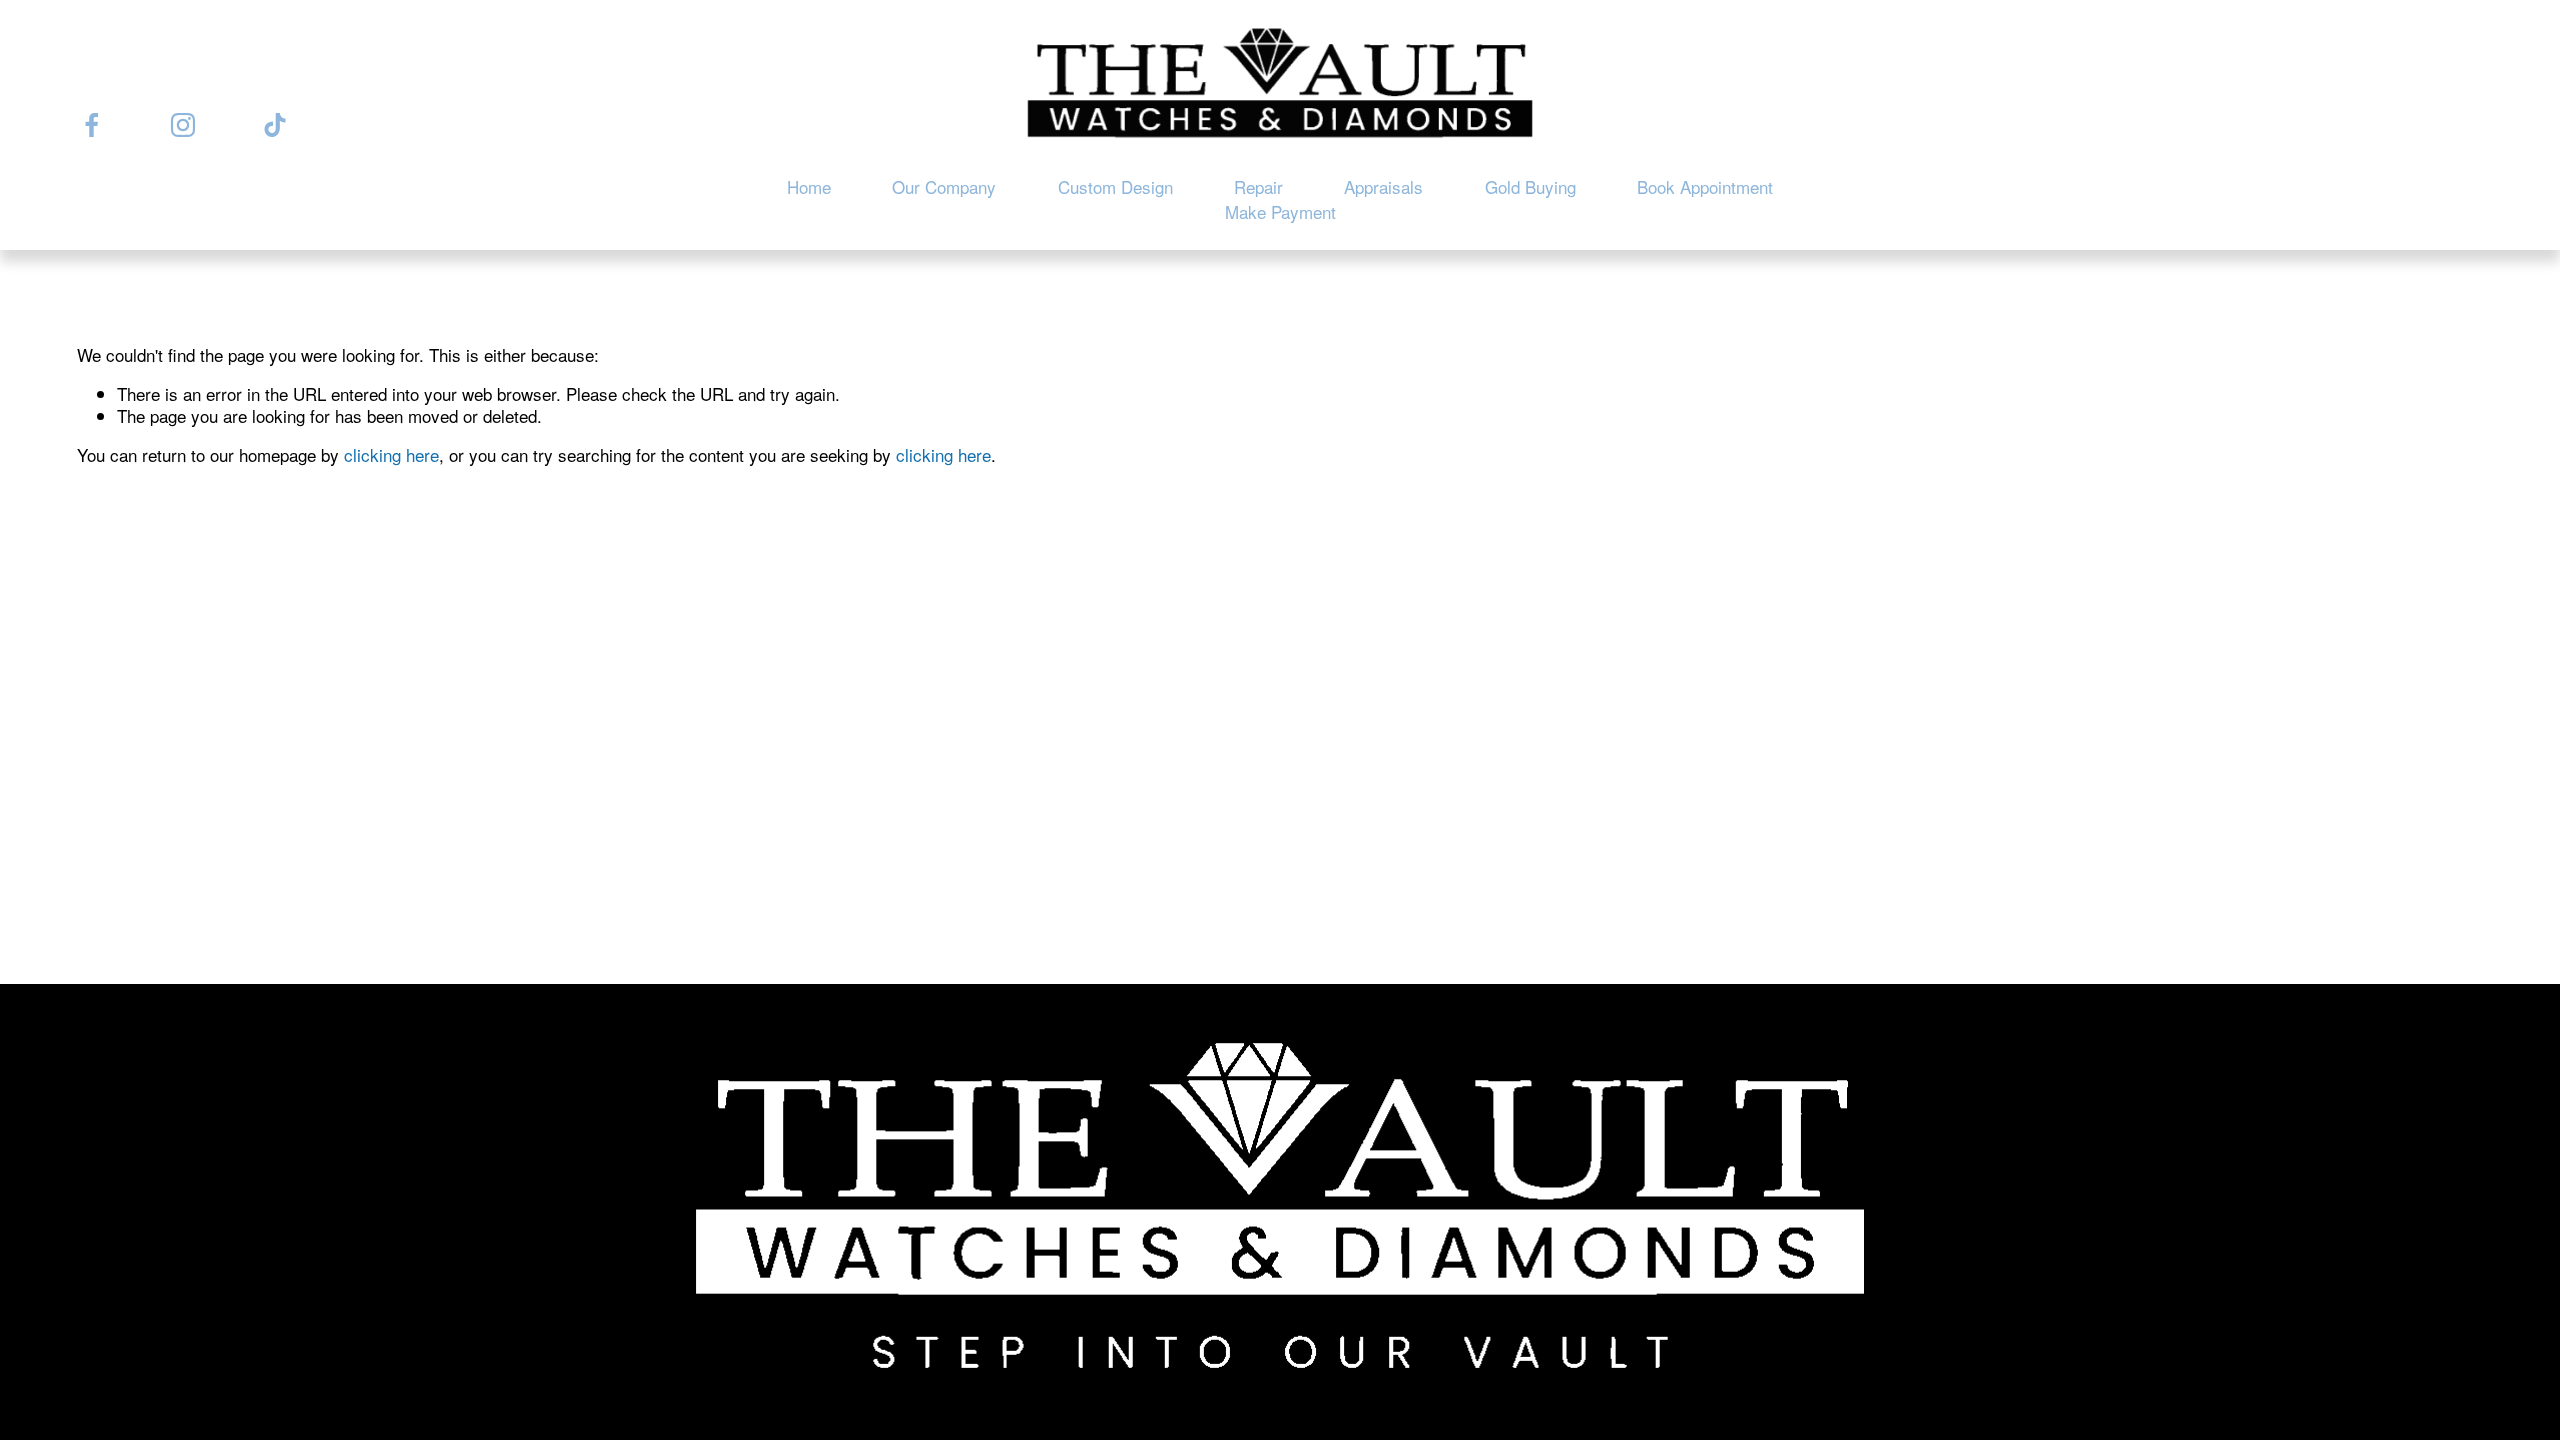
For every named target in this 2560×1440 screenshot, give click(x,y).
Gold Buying (1530, 186)
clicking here (391, 454)
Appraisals (1383, 186)
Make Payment (1280, 211)
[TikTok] (275, 125)
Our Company (944, 186)
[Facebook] (92, 125)
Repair (1258, 186)
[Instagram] (183, 125)
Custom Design (1115, 186)
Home (809, 186)
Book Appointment (1705, 186)
